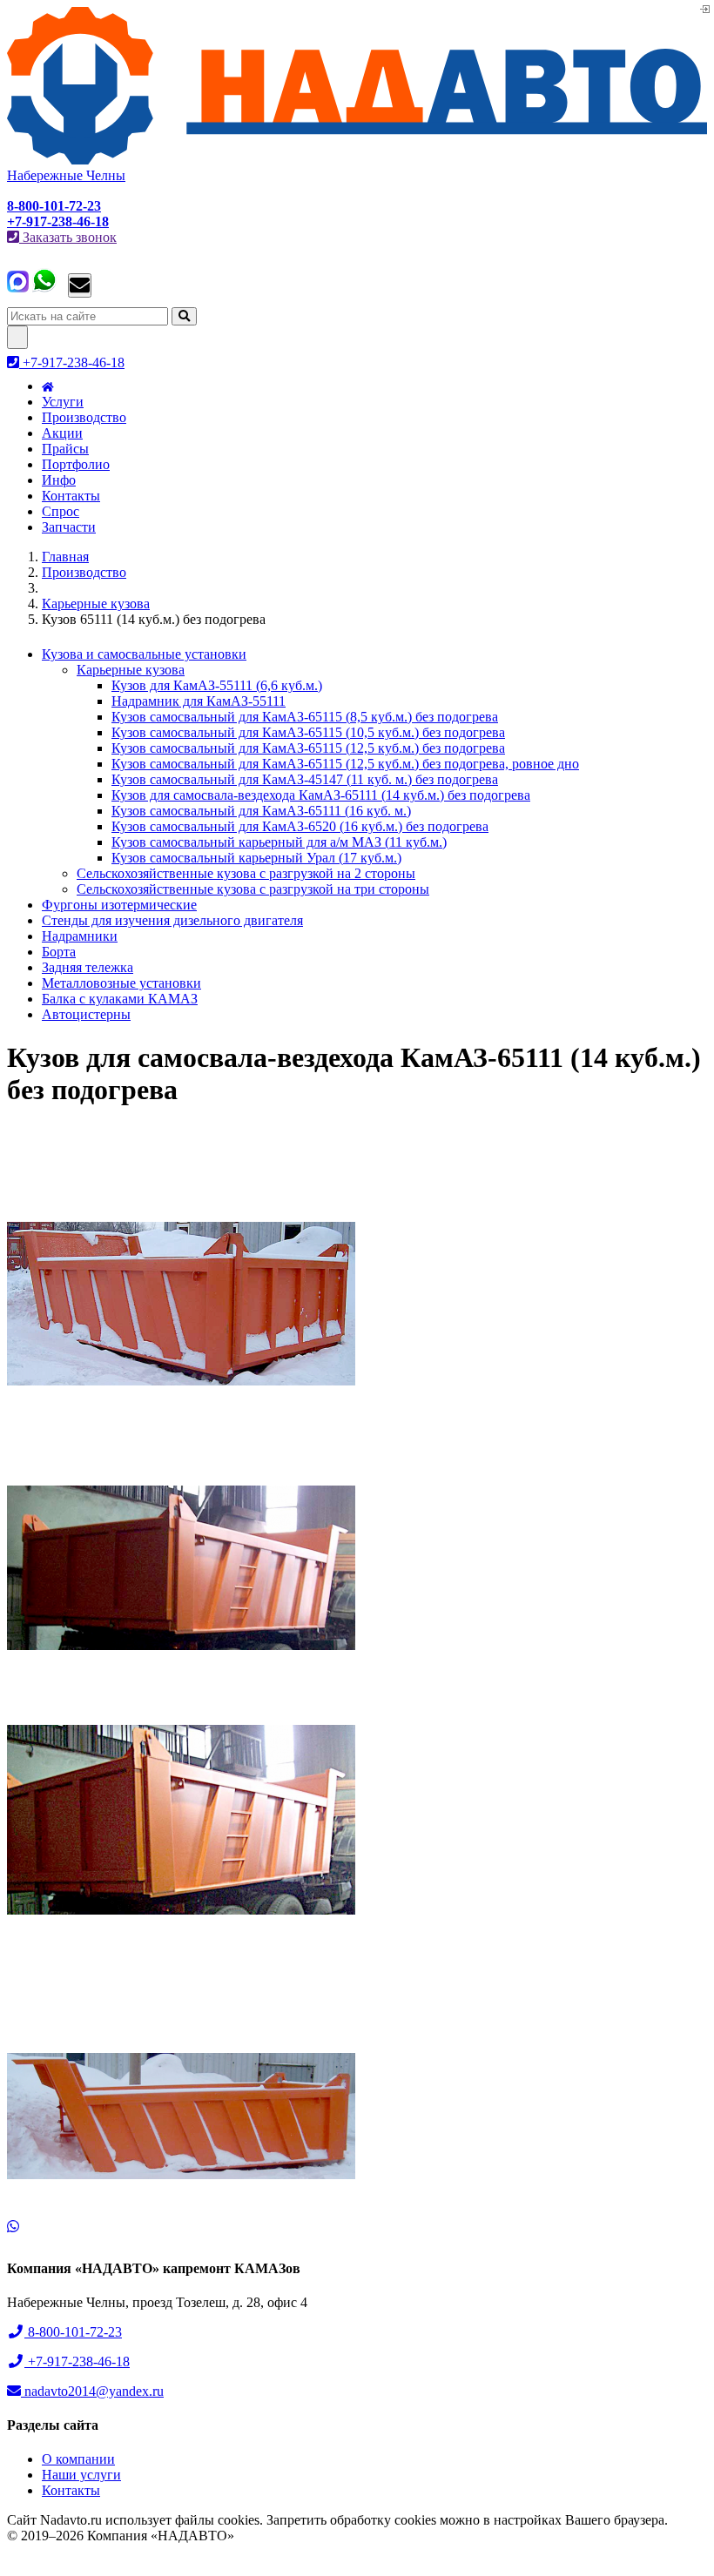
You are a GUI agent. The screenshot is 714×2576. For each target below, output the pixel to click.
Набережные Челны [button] (66, 175)
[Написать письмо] (80, 285)
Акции (62, 433)
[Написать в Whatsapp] (357, 2227)
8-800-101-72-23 (73, 2332)
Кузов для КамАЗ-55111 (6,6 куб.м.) (217, 685)
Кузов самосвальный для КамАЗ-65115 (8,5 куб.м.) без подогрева (305, 717)
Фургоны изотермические (119, 905)
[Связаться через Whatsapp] (44, 288)
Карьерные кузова (96, 604)
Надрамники (80, 936)
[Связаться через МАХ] (18, 288)
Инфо (59, 480)
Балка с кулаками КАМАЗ (120, 999)
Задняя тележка (88, 967)
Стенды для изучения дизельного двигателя (172, 920)
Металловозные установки (121, 983)
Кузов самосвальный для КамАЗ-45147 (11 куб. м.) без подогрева (305, 779)
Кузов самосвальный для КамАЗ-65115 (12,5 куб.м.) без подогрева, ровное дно (345, 764)
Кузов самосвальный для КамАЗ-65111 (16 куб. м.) (261, 811)
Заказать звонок (68, 237)
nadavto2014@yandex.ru (92, 2391)
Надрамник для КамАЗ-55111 (199, 701)
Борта (59, 952)
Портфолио (76, 464)
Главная (65, 557)
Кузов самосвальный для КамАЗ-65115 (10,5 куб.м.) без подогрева (308, 732)
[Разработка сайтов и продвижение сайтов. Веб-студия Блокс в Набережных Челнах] (51, 2560)
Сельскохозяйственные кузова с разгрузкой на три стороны (253, 889)
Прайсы (65, 449)
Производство (84, 417)
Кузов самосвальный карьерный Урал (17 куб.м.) (256, 858)
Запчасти (69, 527)
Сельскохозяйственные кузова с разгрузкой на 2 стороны (246, 873)
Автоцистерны (86, 1014)
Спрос (61, 511)
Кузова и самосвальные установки (144, 654)
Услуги (63, 402)
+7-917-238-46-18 (72, 362)
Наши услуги (81, 2475)
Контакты (71, 496)
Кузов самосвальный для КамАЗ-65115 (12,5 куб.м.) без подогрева (308, 748)
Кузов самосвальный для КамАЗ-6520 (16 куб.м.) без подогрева (300, 826)
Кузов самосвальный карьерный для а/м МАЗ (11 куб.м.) (279, 842)
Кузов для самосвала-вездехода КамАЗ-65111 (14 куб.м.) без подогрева (321, 795)
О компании (78, 2459)
